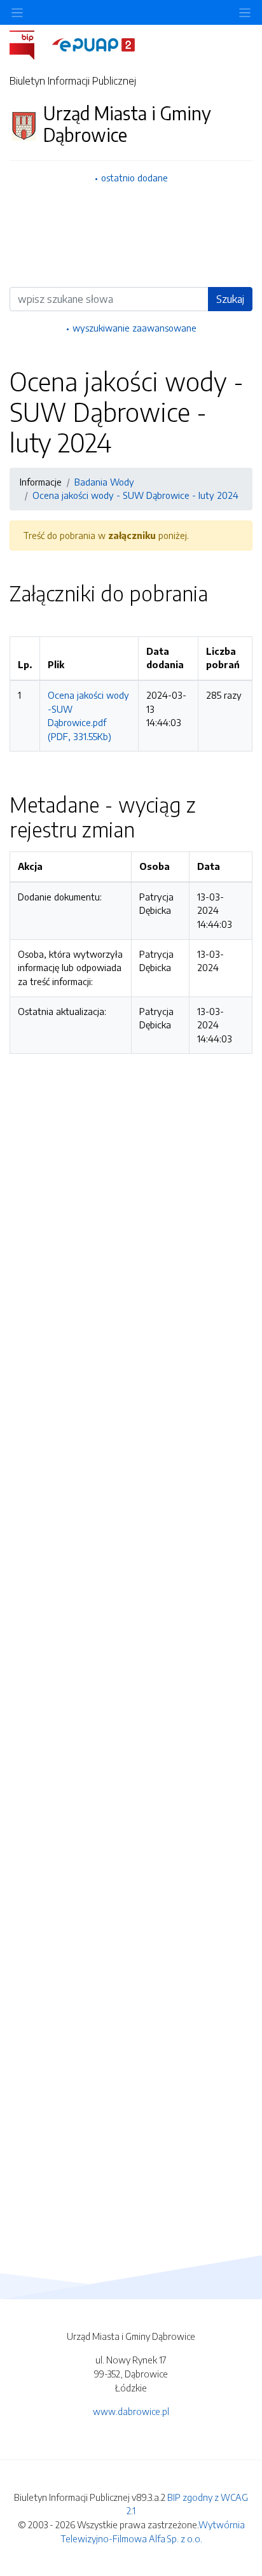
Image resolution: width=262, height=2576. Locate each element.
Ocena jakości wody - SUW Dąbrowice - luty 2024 (135, 495)
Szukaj (230, 299)
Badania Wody (104, 482)
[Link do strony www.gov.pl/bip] (30, 44)
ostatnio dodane (134, 178)
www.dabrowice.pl (131, 2411)
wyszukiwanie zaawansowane (134, 328)
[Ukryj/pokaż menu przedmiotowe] (17, 12)
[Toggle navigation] (245, 12)
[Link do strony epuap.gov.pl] (93, 44)
